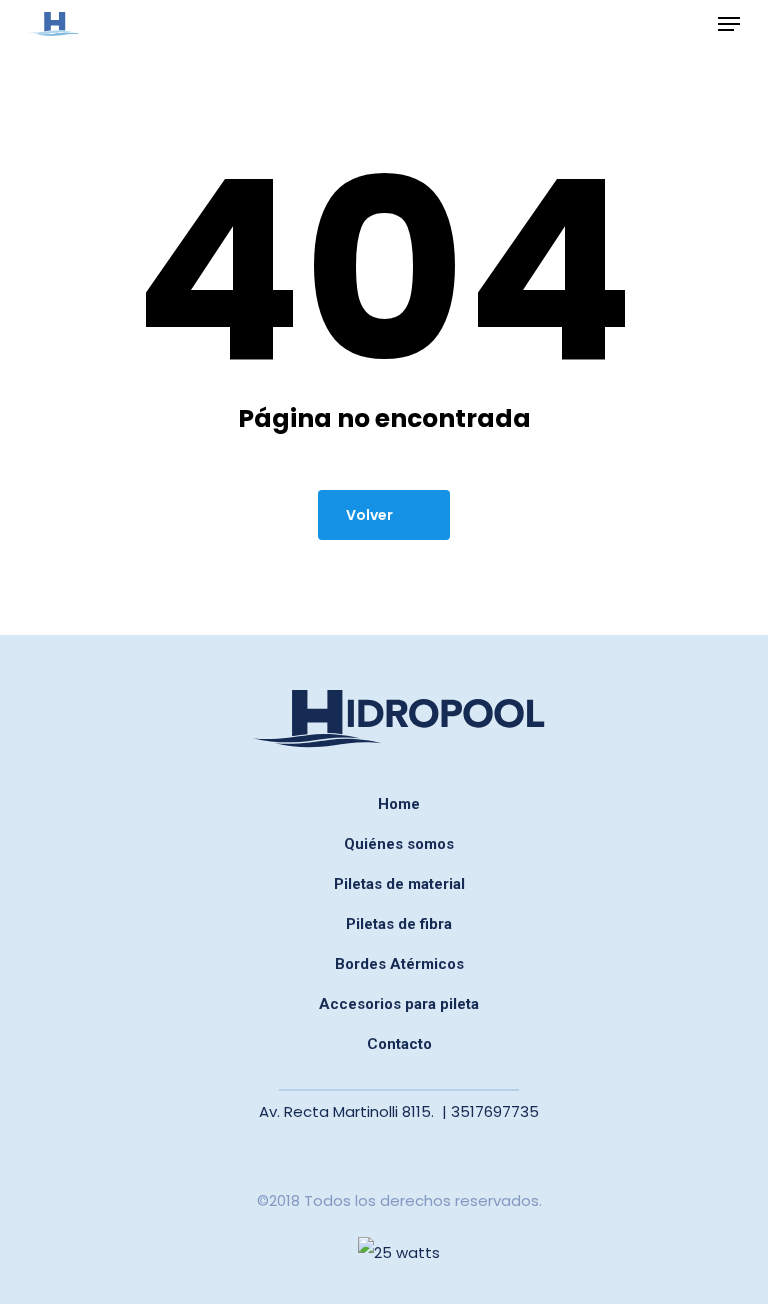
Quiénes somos (399, 844)
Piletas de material (399, 884)
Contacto (399, 1044)
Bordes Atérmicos (399, 964)
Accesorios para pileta (399, 1004)
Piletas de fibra (399, 924)
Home (399, 804)
